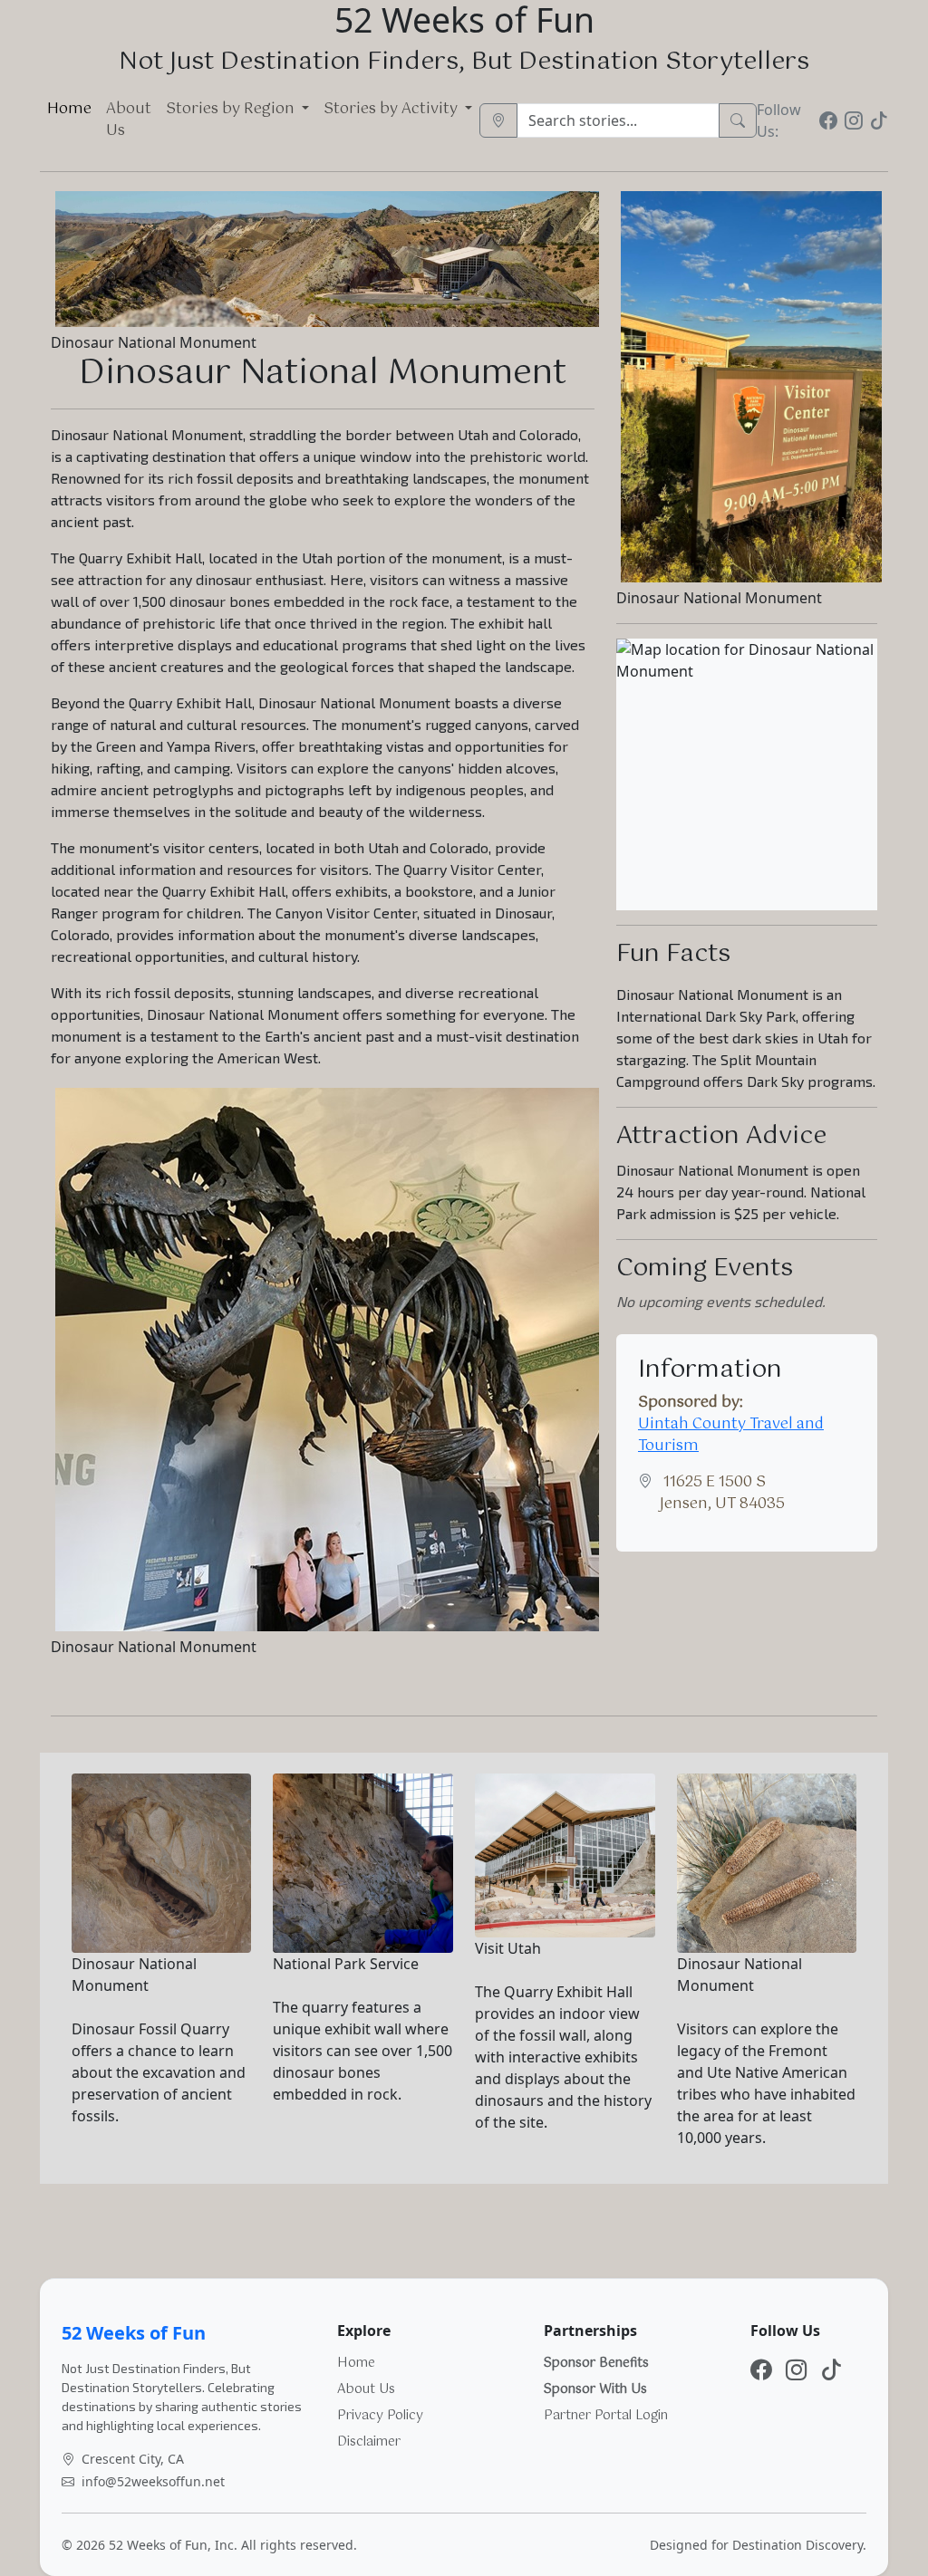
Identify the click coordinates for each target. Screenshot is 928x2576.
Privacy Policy (380, 2416)
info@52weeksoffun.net (153, 2481)
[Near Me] (498, 120)
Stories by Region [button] (232, 109)
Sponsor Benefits (596, 2363)
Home (69, 109)
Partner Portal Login (606, 2416)
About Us (129, 120)
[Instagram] (854, 120)
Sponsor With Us (595, 2389)
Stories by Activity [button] (392, 109)
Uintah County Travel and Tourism (731, 1435)
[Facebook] (828, 120)
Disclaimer (369, 2442)
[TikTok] (879, 120)
